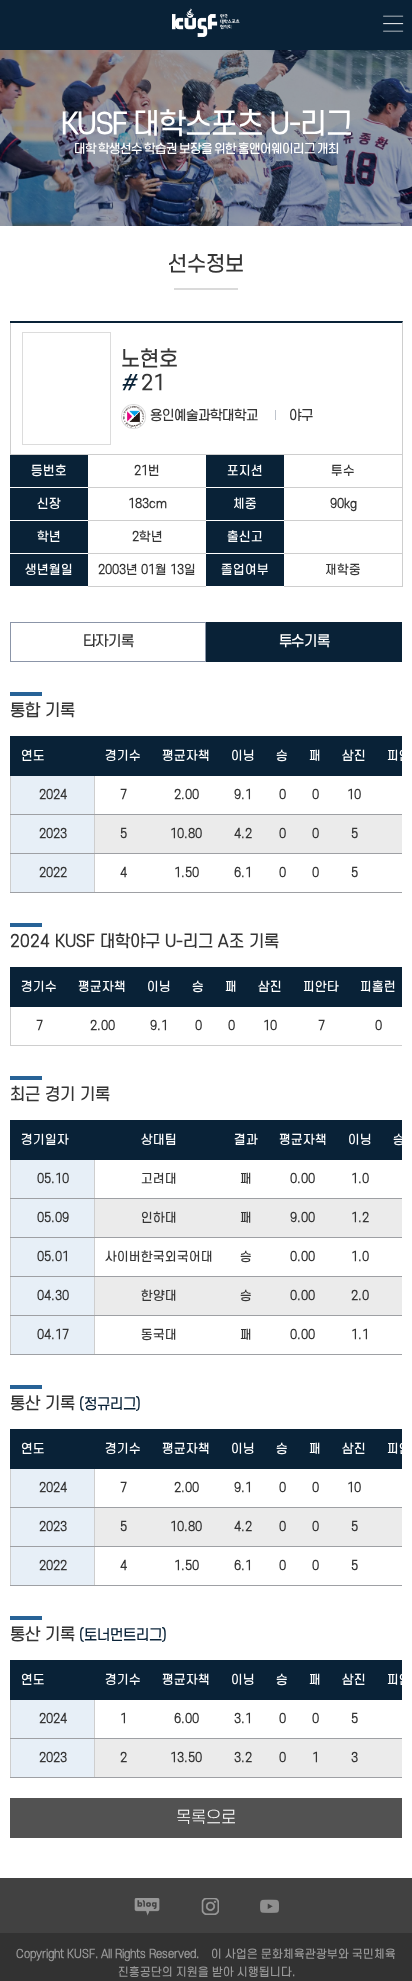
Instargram (210, 1906)
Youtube (269, 1906)
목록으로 (206, 1818)
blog (147, 1906)
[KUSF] (206, 41)
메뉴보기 (387, 25)
